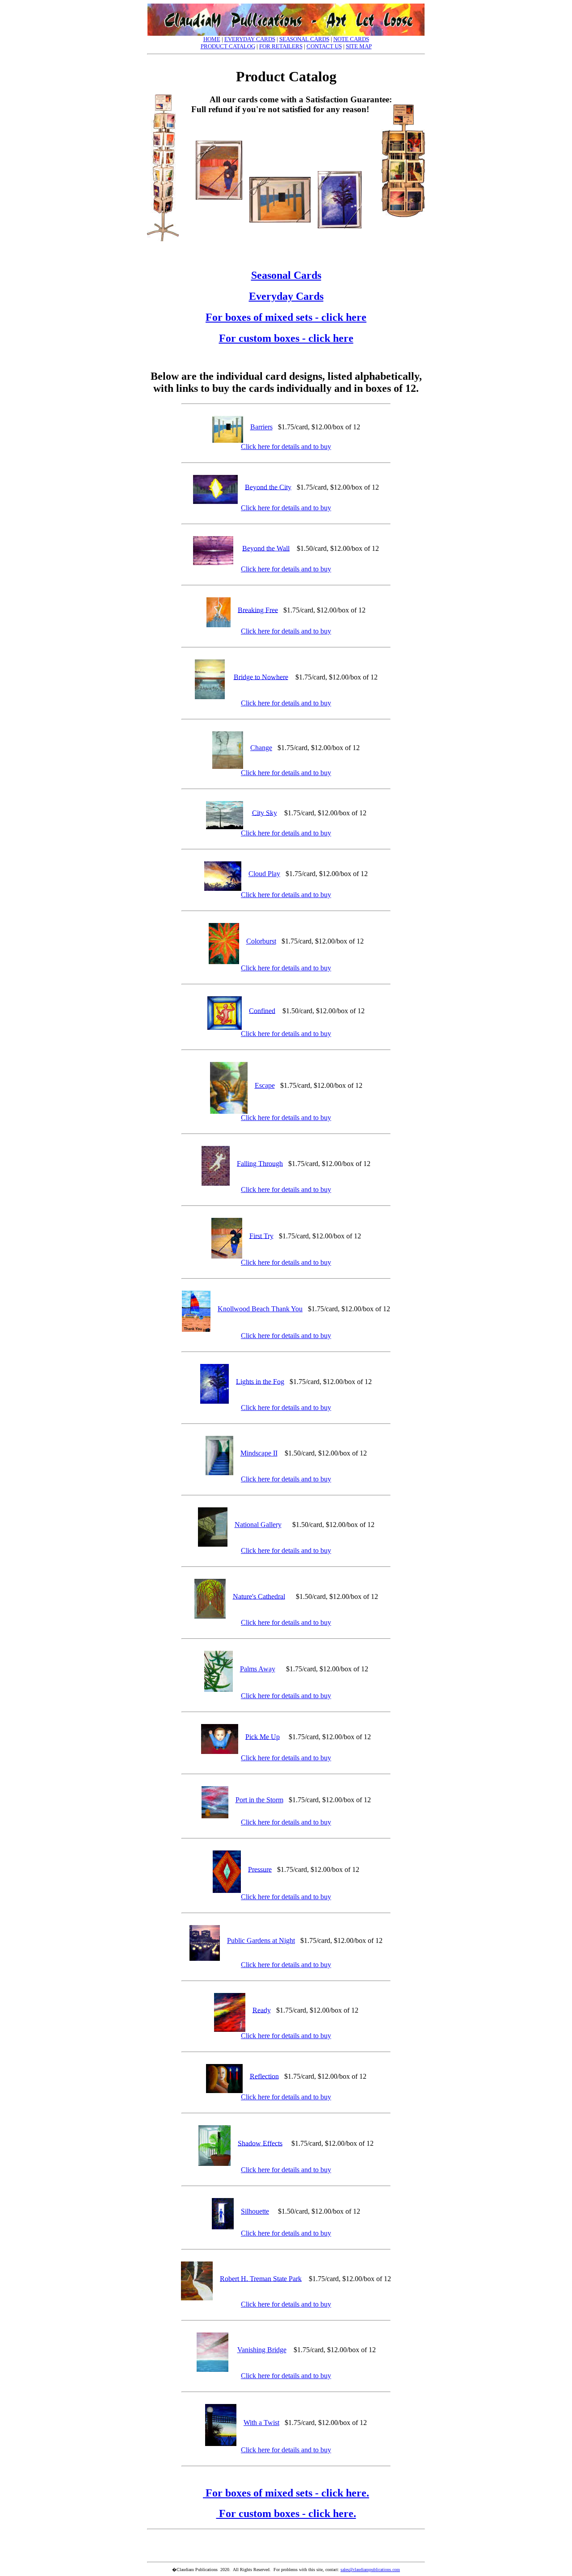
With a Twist (261, 2423)
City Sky (265, 812)
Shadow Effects (260, 2143)
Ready (262, 2010)
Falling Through (260, 1163)
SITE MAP (359, 46)
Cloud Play (264, 874)
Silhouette (255, 2211)
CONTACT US (324, 46)
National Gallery (258, 1525)
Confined (262, 1010)
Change (261, 748)
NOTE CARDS (351, 39)
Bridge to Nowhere (261, 677)
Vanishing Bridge (262, 2350)
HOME (212, 39)
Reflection (264, 2076)
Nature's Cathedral (259, 1596)
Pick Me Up (263, 1736)
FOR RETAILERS (281, 46)
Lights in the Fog (260, 1381)
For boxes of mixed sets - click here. (286, 2493)
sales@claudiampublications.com (370, 2570)
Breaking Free (258, 610)
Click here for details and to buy (286, 447)
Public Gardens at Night (261, 1940)
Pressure (260, 1869)
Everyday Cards (286, 296)
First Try (261, 1236)
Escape (265, 1085)
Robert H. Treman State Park (261, 2278)
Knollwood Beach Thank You (260, 1309)
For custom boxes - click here (286, 338)
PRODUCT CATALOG (228, 46)
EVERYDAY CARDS (250, 39)
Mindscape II (259, 1453)
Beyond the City (268, 487)
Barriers (261, 427)
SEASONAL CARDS (304, 39)
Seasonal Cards (286, 275)
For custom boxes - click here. (286, 2513)
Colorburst (261, 941)
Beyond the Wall (266, 548)
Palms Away (258, 1669)
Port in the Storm (259, 1800)
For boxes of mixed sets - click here (286, 317)
